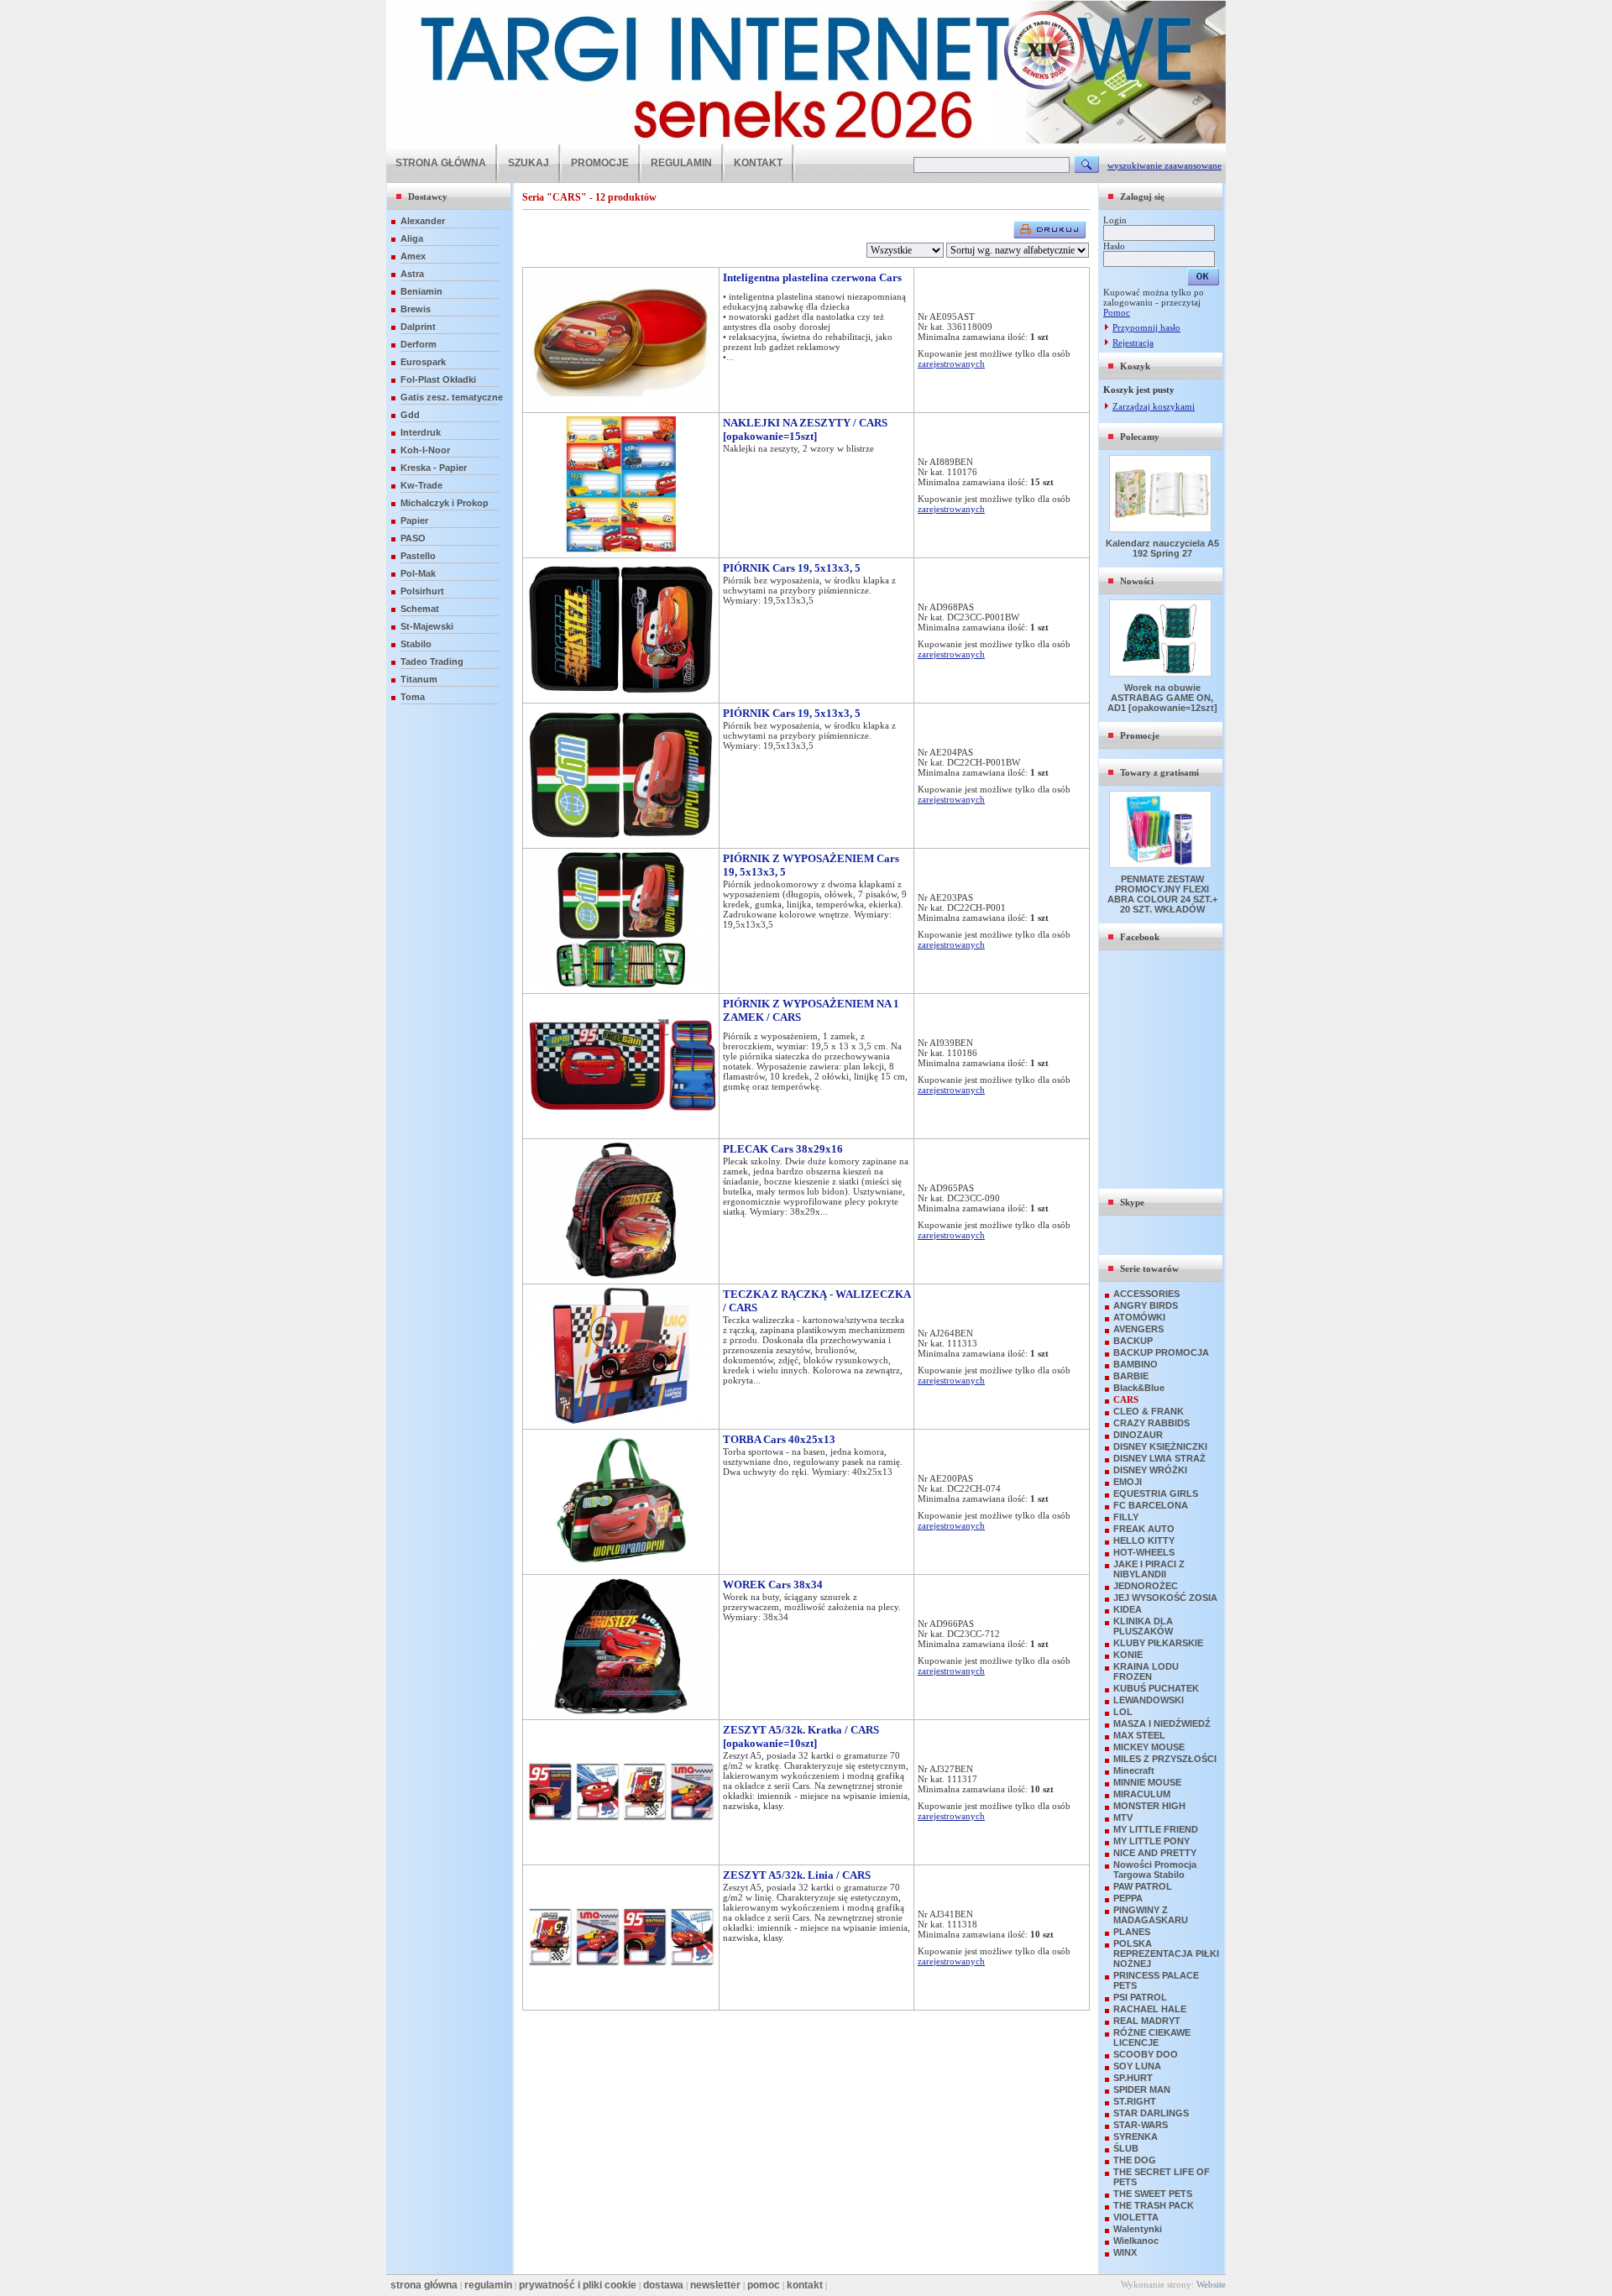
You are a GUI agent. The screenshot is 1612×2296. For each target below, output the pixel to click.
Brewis (416, 309)
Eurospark (423, 362)
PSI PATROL (1140, 1997)
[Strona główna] (806, 141)
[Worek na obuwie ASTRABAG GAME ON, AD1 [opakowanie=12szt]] (1162, 673)
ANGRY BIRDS (1146, 1305)
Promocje (1140, 735)
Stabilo (416, 644)
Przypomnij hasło (1146, 327)
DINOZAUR (1138, 1435)
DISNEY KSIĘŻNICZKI (1160, 1446)
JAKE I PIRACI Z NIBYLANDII (1149, 1569)
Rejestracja (1133, 343)
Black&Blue (1139, 1388)
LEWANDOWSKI (1149, 1700)
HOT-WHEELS (1144, 1552)
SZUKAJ (529, 163)
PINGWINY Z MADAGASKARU (1151, 1915)
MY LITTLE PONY (1151, 1841)
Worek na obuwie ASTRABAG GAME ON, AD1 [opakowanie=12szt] (1162, 698)
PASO (413, 538)
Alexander (423, 221)
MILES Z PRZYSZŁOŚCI (1165, 1759)
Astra (412, 274)
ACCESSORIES (1146, 1294)
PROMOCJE (600, 163)
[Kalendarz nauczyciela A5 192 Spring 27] (1162, 529)
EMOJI (1128, 1482)
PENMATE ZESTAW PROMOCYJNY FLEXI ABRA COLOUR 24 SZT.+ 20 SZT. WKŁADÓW (1162, 894)
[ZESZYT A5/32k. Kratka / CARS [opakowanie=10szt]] (621, 1856)
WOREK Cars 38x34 (773, 1585)
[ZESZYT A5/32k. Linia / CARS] (621, 2001)
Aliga (412, 238)
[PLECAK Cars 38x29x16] (621, 1275)
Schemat (420, 609)
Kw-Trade (421, 485)
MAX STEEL (1139, 1735)
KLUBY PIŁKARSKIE (1158, 1643)
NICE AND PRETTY (1155, 1853)
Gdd (410, 415)
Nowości (1137, 581)
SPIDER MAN (1142, 2089)
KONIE (1128, 1655)
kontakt (805, 2285)
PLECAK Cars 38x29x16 (783, 1149)
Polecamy (1140, 437)
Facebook (1140, 937)
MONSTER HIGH (1149, 1806)
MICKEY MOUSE (1149, 1747)
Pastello (418, 556)
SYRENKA (1136, 2136)
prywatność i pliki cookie (578, 2285)
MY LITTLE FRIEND (1156, 1829)
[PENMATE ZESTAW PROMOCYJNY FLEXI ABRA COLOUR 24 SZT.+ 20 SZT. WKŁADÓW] (1162, 865)
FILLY (1126, 1517)
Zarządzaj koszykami (1154, 406)
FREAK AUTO (1144, 1529)
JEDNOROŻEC (1146, 1586)
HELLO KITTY (1144, 1540)
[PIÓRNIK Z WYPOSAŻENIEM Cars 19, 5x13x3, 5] (621, 985)
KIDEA (1128, 1609)
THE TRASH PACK (1154, 2205)
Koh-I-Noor (425, 450)
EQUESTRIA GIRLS (1156, 1493)
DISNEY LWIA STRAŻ (1159, 1458)
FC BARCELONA (1151, 1505)
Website (1211, 2284)
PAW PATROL (1143, 1886)
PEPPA (1128, 1898)
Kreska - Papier (434, 468)
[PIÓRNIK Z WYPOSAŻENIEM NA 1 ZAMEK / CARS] (621, 1130)
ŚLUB (1126, 2148)
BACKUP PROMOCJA (1161, 1352)
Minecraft (1134, 1770)
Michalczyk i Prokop (445, 503)
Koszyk (1135, 366)
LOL (1123, 1712)
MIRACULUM (1142, 1794)
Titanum (419, 679)
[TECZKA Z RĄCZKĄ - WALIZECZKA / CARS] (621, 1420)
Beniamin (421, 291)
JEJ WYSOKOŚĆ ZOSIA (1165, 1598)
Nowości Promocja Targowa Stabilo (1155, 1870)
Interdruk (421, 432)
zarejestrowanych (951, 363)
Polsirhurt (422, 591)
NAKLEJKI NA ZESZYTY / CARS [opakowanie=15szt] (805, 429)
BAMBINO (1136, 1364)
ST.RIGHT (1135, 2101)
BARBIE (1131, 1376)
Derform (419, 344)
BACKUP (1133, 1341)
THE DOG (1135, 2160)
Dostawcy (428, 196)
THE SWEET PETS (1153, 2194)
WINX (1125, 2252)
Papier (414, 520)
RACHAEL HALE (1150, 2009)
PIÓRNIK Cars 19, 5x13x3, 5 (792, 568)
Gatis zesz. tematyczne (452, 397)
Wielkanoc (1136, 2241)
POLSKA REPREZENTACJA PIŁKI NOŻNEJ (1166, 1953)
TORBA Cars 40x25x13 (779, 1439)
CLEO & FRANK (1149, 1411)
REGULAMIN (681, 163)
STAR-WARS (1141, 2125)
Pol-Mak (418, 573)
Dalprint (418, 327)
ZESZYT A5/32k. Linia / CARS (797, 1875)
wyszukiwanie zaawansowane (1165, 165)
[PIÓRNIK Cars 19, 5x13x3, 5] (621, 694)
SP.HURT (1133, 2078)
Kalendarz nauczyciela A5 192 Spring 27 (1162, 548)
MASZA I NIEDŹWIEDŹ (1162, 1723)
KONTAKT (758, 163)
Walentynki (1138, 2229)
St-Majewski (427, 626)
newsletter (715, 2285)
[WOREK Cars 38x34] (621, 1711)
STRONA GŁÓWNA (441, 163)
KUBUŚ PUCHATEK (1156, 1688)
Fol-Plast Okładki (438, 379)
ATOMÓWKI (1139, 1317)
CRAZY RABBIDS (1151, 1423)
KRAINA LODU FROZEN (1146, 1671)
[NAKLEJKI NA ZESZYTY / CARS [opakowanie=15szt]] (621, 549)
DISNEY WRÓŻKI (1150, 1470)
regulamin (488, 2285)
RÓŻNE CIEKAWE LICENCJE (1152, 2037)
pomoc (764, 2285)
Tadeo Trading (432, 662)
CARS (1126, 1399)
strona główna (424, 2285)
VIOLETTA (1136, 2217)
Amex (413, 256)
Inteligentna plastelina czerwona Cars (812, 277)
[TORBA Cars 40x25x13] (621, 1566)
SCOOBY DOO (1146, 2054)
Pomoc (1117, 312)
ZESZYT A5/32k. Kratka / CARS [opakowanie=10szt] (801, 1736)
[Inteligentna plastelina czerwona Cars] (621, 404)
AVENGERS (1138, 1329)
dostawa (663, 2285)
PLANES (1132, 1932)
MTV (1123, 1817)
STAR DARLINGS (1151, 2113)
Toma (413, 697)
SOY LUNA (1137, 2066)
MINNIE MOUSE (1147, 1782)
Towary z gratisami (1159, 772)
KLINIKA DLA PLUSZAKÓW (1143, 1626)
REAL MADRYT (1147, 2021)
